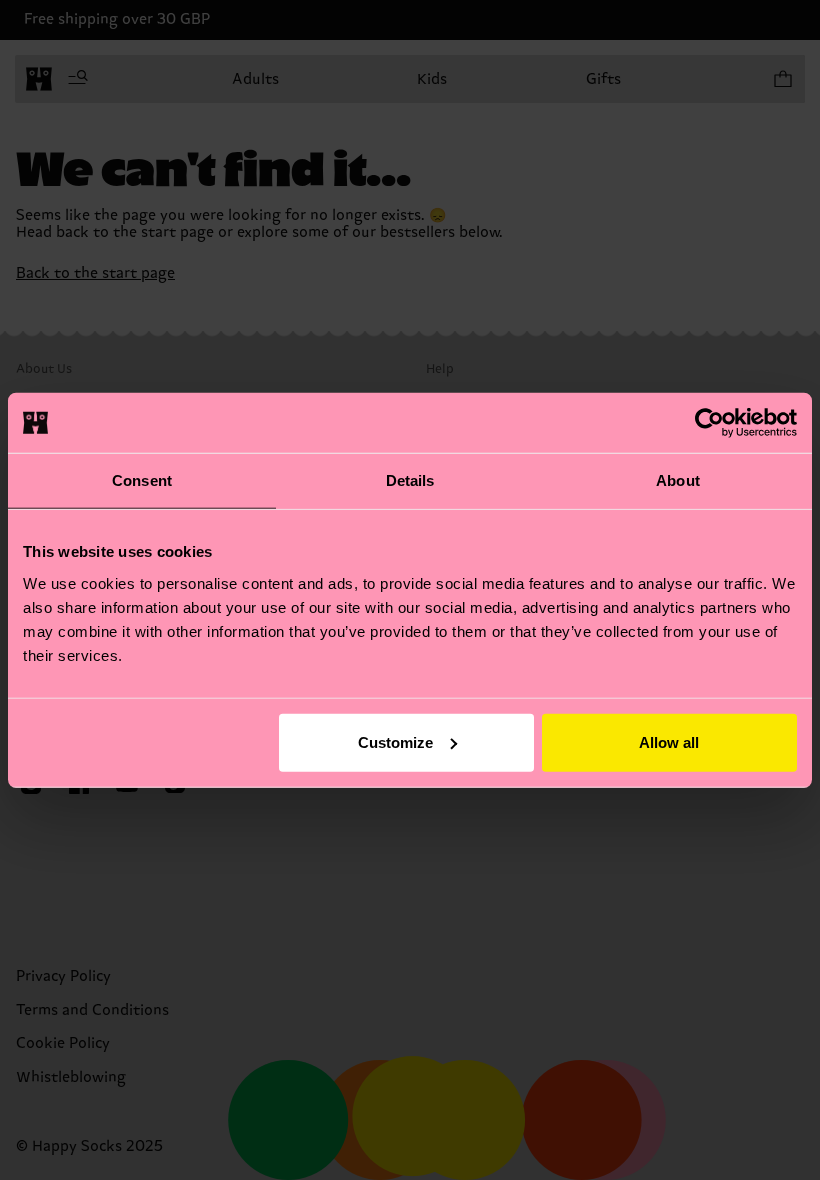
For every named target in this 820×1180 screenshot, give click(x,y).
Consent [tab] (142, 480)
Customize (395, 741)
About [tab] (678, 480)
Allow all (669, 741)
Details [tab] (410, 480)
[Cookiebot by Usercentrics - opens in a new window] (709, 423)
